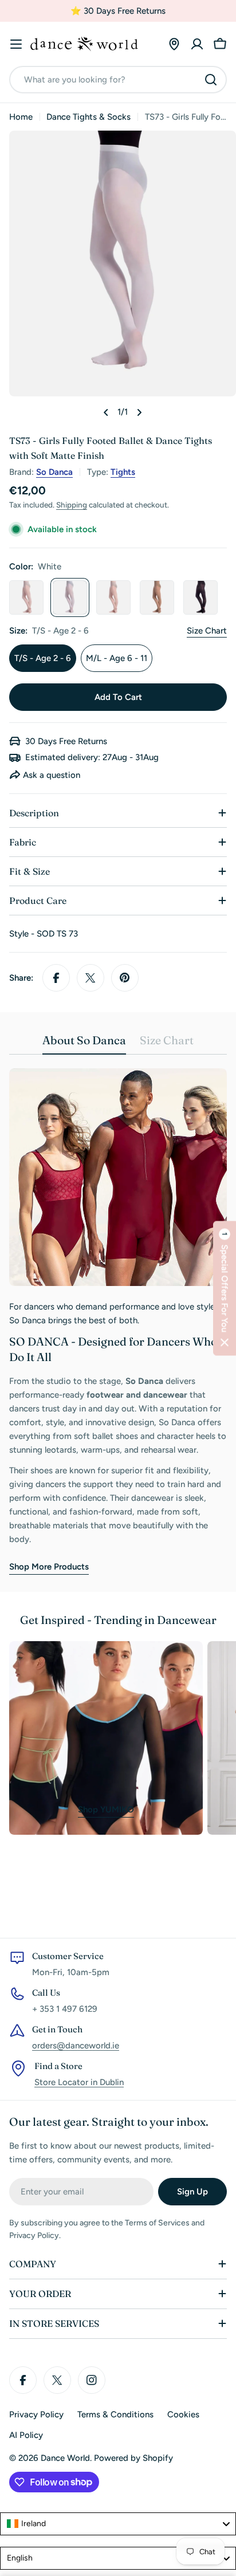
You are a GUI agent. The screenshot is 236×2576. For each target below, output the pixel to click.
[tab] (84, 1044)
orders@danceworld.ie (76, 2046)
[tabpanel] (118, 1321)
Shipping (72, 505)
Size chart (207, 631)
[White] (70, 597)
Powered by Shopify (133, 2458)
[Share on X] (91, 978)
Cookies (183, 2414)
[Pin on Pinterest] (125, 978)
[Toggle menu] (16, 44)
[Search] (211, 80)
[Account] (197, 44)
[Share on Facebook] (56, 978)
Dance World (65, 2458)
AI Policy (26, 2435)
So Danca (54, 472)
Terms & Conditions (115, 2414)
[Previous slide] (106, 412)
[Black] (200, 597)
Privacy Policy (36, 2414)
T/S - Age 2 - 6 (43, 658)
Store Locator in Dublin (79, 2082)
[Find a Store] (174, 44)
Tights (123, 472)
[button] (225, 1288)
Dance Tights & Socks (88, 117)
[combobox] (118, 80)
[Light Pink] (26, 597)
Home (21, 117)
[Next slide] (139, 412)
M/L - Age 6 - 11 (117, 658)
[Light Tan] (157, 597)
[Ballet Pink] (113, 597)
